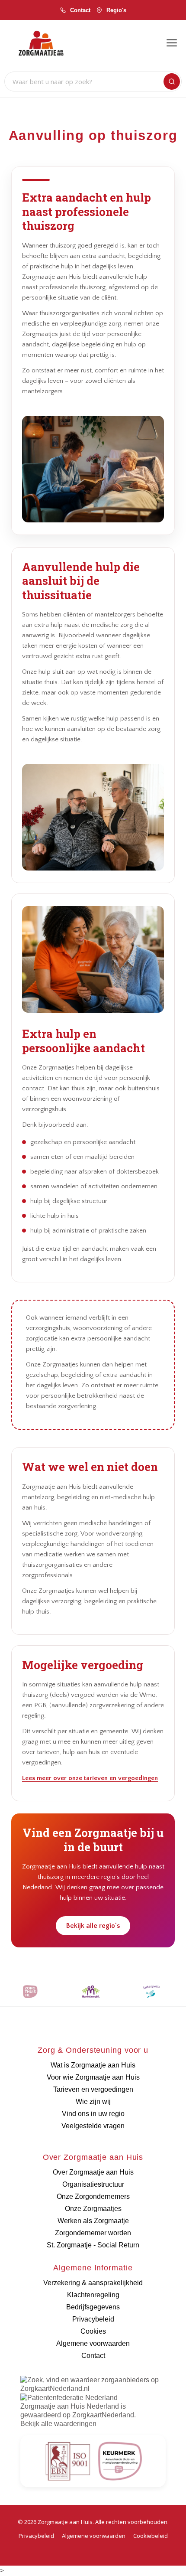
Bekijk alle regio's (93, 1926)
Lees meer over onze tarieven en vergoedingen (90, 1778)
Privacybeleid (36, 2536)
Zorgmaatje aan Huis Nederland (70, 2406)
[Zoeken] (172, 82)
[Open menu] (172, 43)
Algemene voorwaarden (94, 2536)
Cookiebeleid (151, 2536)
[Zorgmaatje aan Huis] (41, 43)
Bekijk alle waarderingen (58, 2424)
